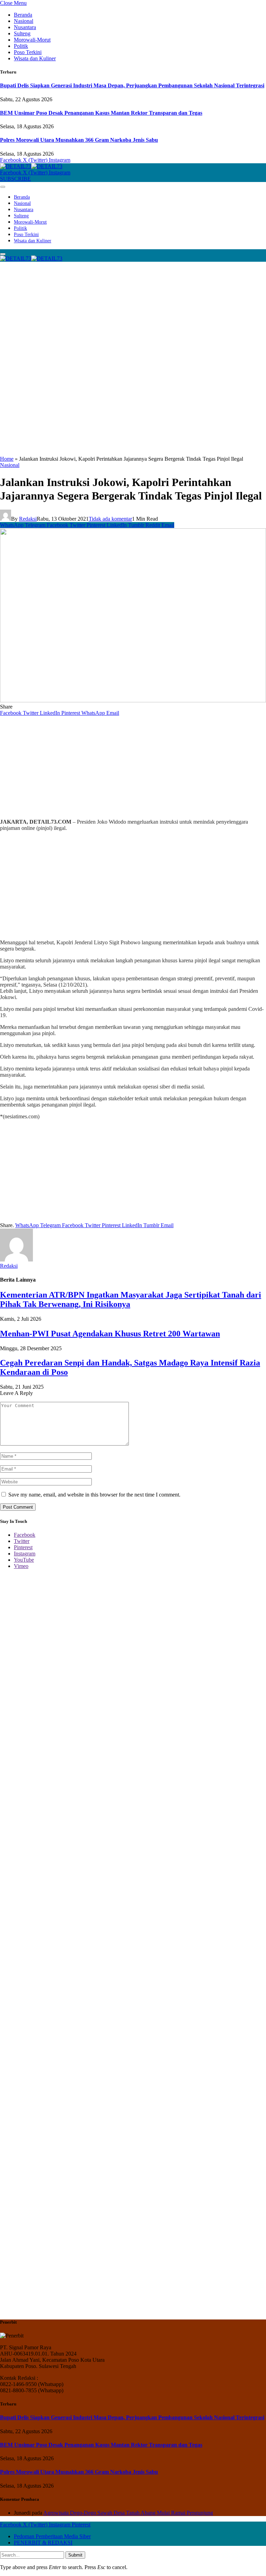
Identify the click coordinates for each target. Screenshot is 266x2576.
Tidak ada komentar (110, 519)
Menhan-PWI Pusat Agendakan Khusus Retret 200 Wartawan (110, 1334)
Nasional (24, 21)
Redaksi (28, 519)
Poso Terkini (28, 52)
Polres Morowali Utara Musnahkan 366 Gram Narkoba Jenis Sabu (79, 140)
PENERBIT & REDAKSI (43, 2543)
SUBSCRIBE (15, 179)
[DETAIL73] (31, 166)
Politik (21, 46)
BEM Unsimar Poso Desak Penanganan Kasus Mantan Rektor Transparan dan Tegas (101, 113)
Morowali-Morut (32, 40)
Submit (75, 2555)
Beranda (23, 15)
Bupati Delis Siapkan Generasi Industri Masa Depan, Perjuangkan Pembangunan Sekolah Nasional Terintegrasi (132, 85)
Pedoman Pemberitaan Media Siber (52, 2536)
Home (7, 459)
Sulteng (22, 33)
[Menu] (3, 187)
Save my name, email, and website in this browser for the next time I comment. (94, 1495)
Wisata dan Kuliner (35, 58)
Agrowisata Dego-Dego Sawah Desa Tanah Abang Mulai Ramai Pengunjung (128, 2513)
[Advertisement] (133, 310)
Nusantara (25, 27)
